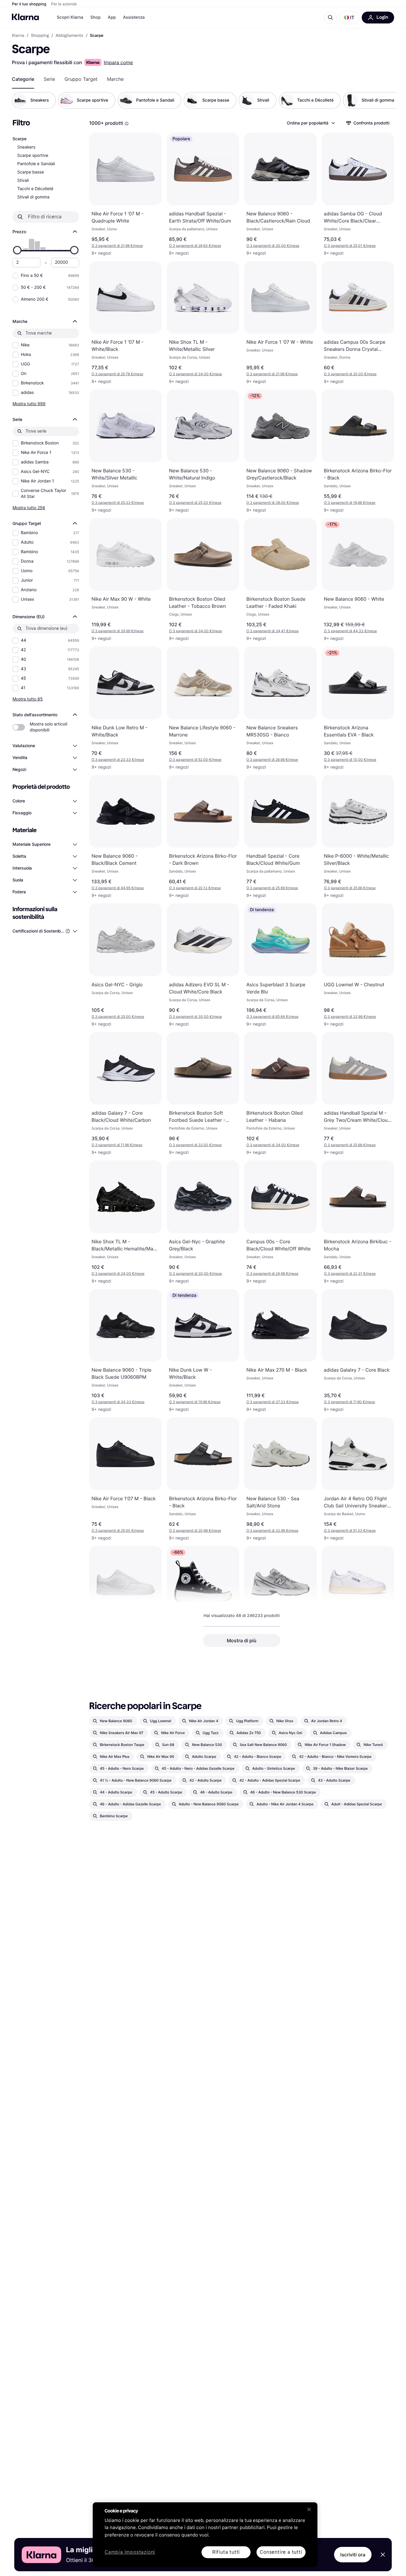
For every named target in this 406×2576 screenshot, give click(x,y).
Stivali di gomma (33, 197)
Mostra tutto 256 (29, 508)
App (112, 17)
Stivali (23, 180)
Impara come (118, 62)
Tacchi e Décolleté (35, 189)
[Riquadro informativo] (127, 124)
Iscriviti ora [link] (353, 2555)
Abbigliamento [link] (70, 36)
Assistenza (134, 17)
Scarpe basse (31, 172)
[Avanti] (386, 100)
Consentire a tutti (281, 2552)
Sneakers (26, 147)
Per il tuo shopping (29, 4)
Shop (96, 17)
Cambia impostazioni (130, 2552)
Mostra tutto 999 (29, 404)
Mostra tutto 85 (28, 699)
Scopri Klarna (70, 17)
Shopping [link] (40, 36)
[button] (349, 18)
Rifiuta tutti (226, 2552)
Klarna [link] (18, 36)
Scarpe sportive (33, 156)
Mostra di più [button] (242, 1640)
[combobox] (311, 123)
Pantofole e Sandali (36, 164)
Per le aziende (64, 4)
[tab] (23, 79)
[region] (205, 2535)
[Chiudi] (309, 2509)
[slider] (17, 250)
